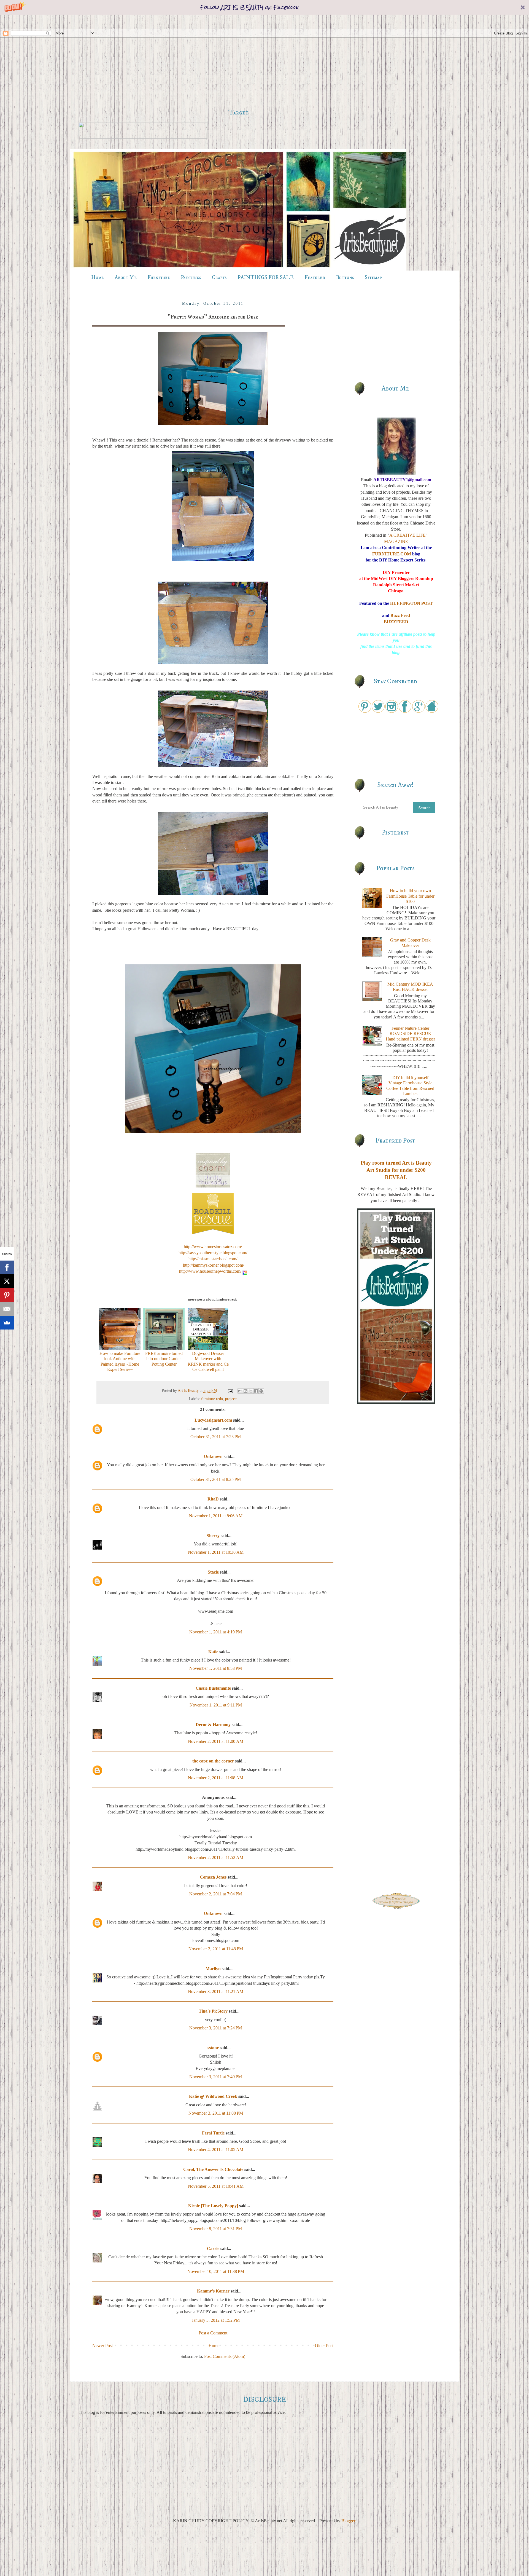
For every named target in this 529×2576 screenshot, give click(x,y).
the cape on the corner (213, 1761)
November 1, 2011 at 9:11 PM (216, 1705)
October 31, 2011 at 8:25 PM (216, 1479)
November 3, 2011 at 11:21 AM (216, 1991)
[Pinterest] (7, 1295)
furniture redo (212, 1399)
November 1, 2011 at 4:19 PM (216, 1632)
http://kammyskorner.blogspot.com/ (213, 1265)
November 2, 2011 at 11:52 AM (216, 1857)
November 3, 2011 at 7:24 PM (216, 2028)
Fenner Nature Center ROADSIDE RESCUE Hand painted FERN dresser (410, 1033)
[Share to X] (251, 1391)
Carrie (213, 2249)
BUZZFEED (396, 622)
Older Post (324, 2346)
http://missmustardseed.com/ (213, 1259)
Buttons (345, 278)
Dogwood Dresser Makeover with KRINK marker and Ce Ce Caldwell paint (208, 1361)
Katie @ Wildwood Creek (213, 2096)
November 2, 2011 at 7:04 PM (216, 1894)
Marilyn (213, 1969)
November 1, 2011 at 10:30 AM (216, 1552)
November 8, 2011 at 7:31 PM (216, 2229)
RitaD (213, 1499)
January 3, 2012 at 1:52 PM (216, 2320)
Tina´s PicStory (213, 2011)
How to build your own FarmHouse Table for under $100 (410, 896)
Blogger (348, 2521)
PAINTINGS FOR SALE (266, 278)
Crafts (219, 278)
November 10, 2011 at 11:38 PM (216, 2271)
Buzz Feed (400, 615)
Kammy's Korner (213, 2291)
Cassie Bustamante (213, 1688)
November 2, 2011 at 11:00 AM (216, 1741)
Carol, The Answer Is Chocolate (213, 2169)
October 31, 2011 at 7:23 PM (216, 1437)
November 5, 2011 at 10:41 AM (216, 2186)
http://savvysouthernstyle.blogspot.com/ (213, 1253)
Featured (315, 278)
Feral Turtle (213, 2133)
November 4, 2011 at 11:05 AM (216, 2150)
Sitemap (373, 278)
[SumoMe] (7, 1323)
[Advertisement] (238, 61)
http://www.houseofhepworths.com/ (210, 1271)
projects (231, 1399)
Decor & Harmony (213, 1725)
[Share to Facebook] (256, 1391)
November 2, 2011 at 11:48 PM (216, 1949)
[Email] (7, 1309)
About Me (126, 278)
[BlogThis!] (245, 1391)
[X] (7, 1281)
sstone (213, 2048)
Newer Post (102, 2346)
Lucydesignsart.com (213, 1420)
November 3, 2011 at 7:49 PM (216, 2077)
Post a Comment (213, 2333)
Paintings (191, 278)
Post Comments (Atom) (225, 2356)
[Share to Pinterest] (261, 1391)
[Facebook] (7, 1267)
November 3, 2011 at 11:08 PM (216, 2113)
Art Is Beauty (189, 1390)
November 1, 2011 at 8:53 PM (216, 1668)
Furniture (159, 278)
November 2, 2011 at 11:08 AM (216, 1778)
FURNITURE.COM (392, 554)
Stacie (213, 1572)
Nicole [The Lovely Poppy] (213, 2206)
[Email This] (240, 1391)
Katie (213, 1652)
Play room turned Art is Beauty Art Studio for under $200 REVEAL (396, 1170)
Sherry (213, 1536)
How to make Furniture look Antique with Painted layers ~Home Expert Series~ (120, 1361)
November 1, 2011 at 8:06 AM (216, 1516)
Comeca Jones (213, 1877)
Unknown (213, 1456)
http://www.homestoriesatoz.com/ (213, 1247)
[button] (264, 7)
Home (98, 278)
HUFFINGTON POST (411, 603)
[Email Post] (230, 1390)
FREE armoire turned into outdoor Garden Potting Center (164, 1359)
